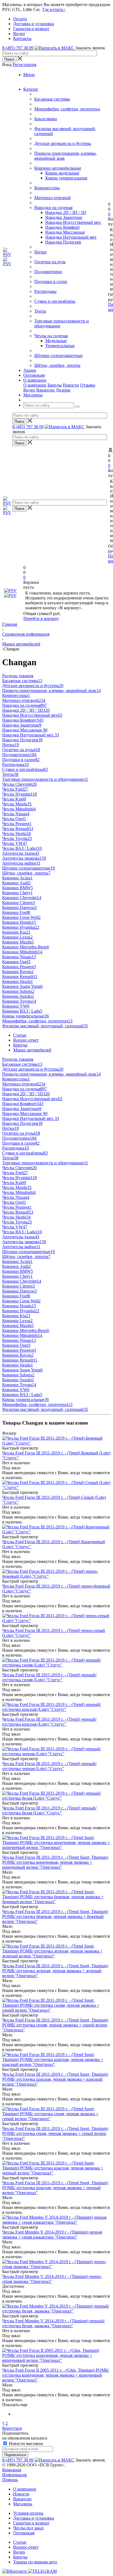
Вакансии (45, 390)
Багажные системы (52, 99)
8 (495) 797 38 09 (18, 48)
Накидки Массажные (65, 232)
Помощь (10, 2480)
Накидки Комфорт (63, 227)
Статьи (20, 2542)
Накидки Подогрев (63, 242)
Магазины (23, 2504)
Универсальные (60, 346)
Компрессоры (47, 188)
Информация (14, 2475)
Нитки (40, 252)
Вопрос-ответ (26, 2547)
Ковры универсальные (66, 178)
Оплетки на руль (50, 262)
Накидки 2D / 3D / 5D (66, 212)
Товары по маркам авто (35, 2562)
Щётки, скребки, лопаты (57, 365)
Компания (12, 2470)
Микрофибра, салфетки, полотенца (67, 109)
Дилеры (63, 390)
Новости (71, 385)
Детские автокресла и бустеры (63, 143)
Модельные (56, 341)
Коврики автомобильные (58, 168)
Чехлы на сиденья (51, 336)
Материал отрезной (53, 198)
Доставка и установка (34, 2518)
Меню (29, 75)
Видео (29, 390)
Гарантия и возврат (31, 2523)
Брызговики (46, 119)
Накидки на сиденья (53, 208)
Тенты (40, 311)
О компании (35, 385)
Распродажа (45, 291)
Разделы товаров (18, 676)
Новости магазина (25, 2444)
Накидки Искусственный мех (73, 222)
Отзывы (88, 385)
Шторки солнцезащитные (58, 355)
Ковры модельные (62, 173)
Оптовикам (24, 2533)
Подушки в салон (51, 281)
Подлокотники (48, 272)
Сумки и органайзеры (55, 301)
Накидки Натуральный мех (71, 237)
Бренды (55, 385)
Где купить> (54, 9)
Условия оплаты (28, 2513)
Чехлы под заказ (28, 2528)
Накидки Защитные (64, 217)
